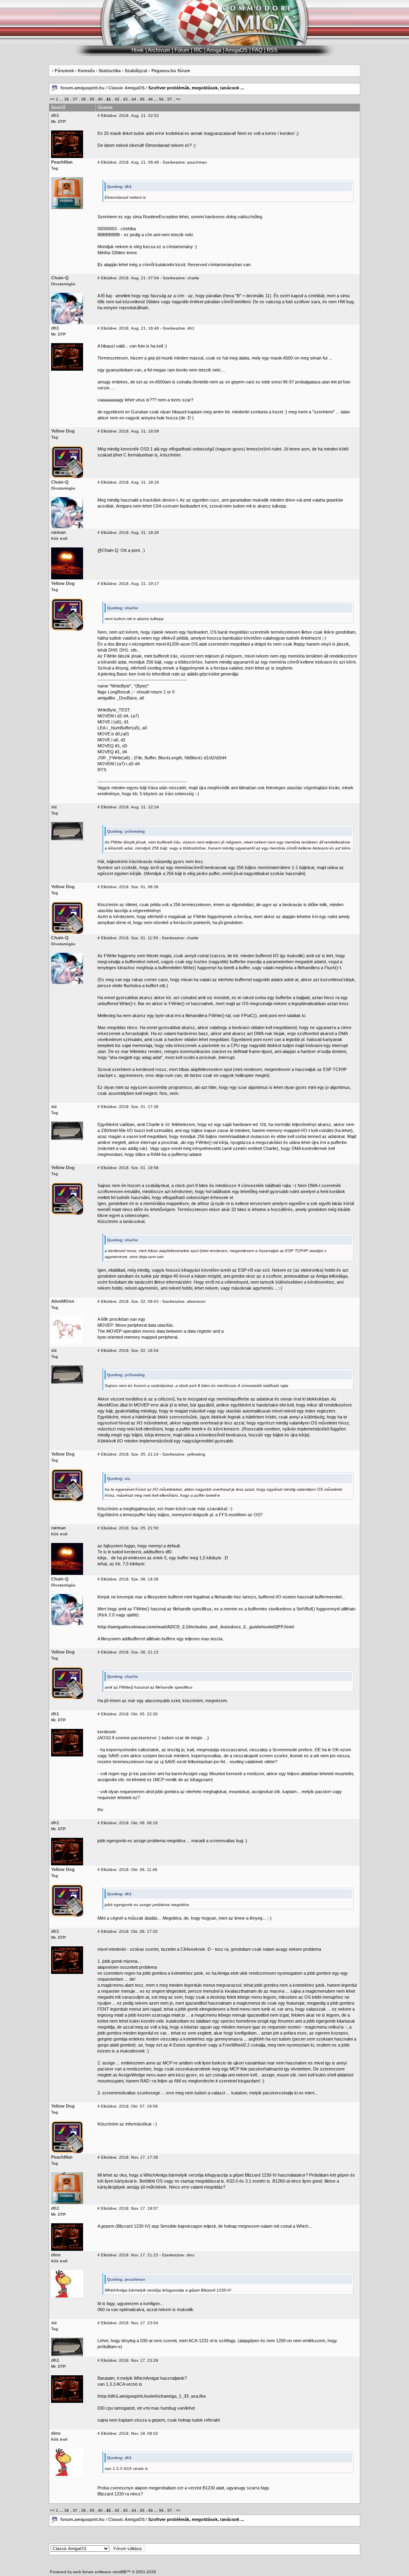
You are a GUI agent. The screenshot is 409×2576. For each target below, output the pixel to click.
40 (100, 99)
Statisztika (110, 71)
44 (134, 99)
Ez (100, 265)
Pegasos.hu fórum (171, 71)
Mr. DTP (59, 121)
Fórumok (64, 71)
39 (92, 99)
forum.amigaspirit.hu (83, 88)
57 (170, 99)
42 (117, 99)
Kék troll (59, 538)
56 (161, 99)
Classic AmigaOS (126, 88)
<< (52, 99)
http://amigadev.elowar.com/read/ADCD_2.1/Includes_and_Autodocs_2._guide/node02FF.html (196, 1627)
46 (151, 99)
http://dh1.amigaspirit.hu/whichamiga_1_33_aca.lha (152, 2396)
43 (125, 99)
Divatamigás (63, 284)
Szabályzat (136, 71)
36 (67, 99)
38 (83, 99)
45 (142, 99)
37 (75, 99)
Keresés (86, 71)
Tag (55, 168)
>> (178, 99)
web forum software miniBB (100, 2572)
